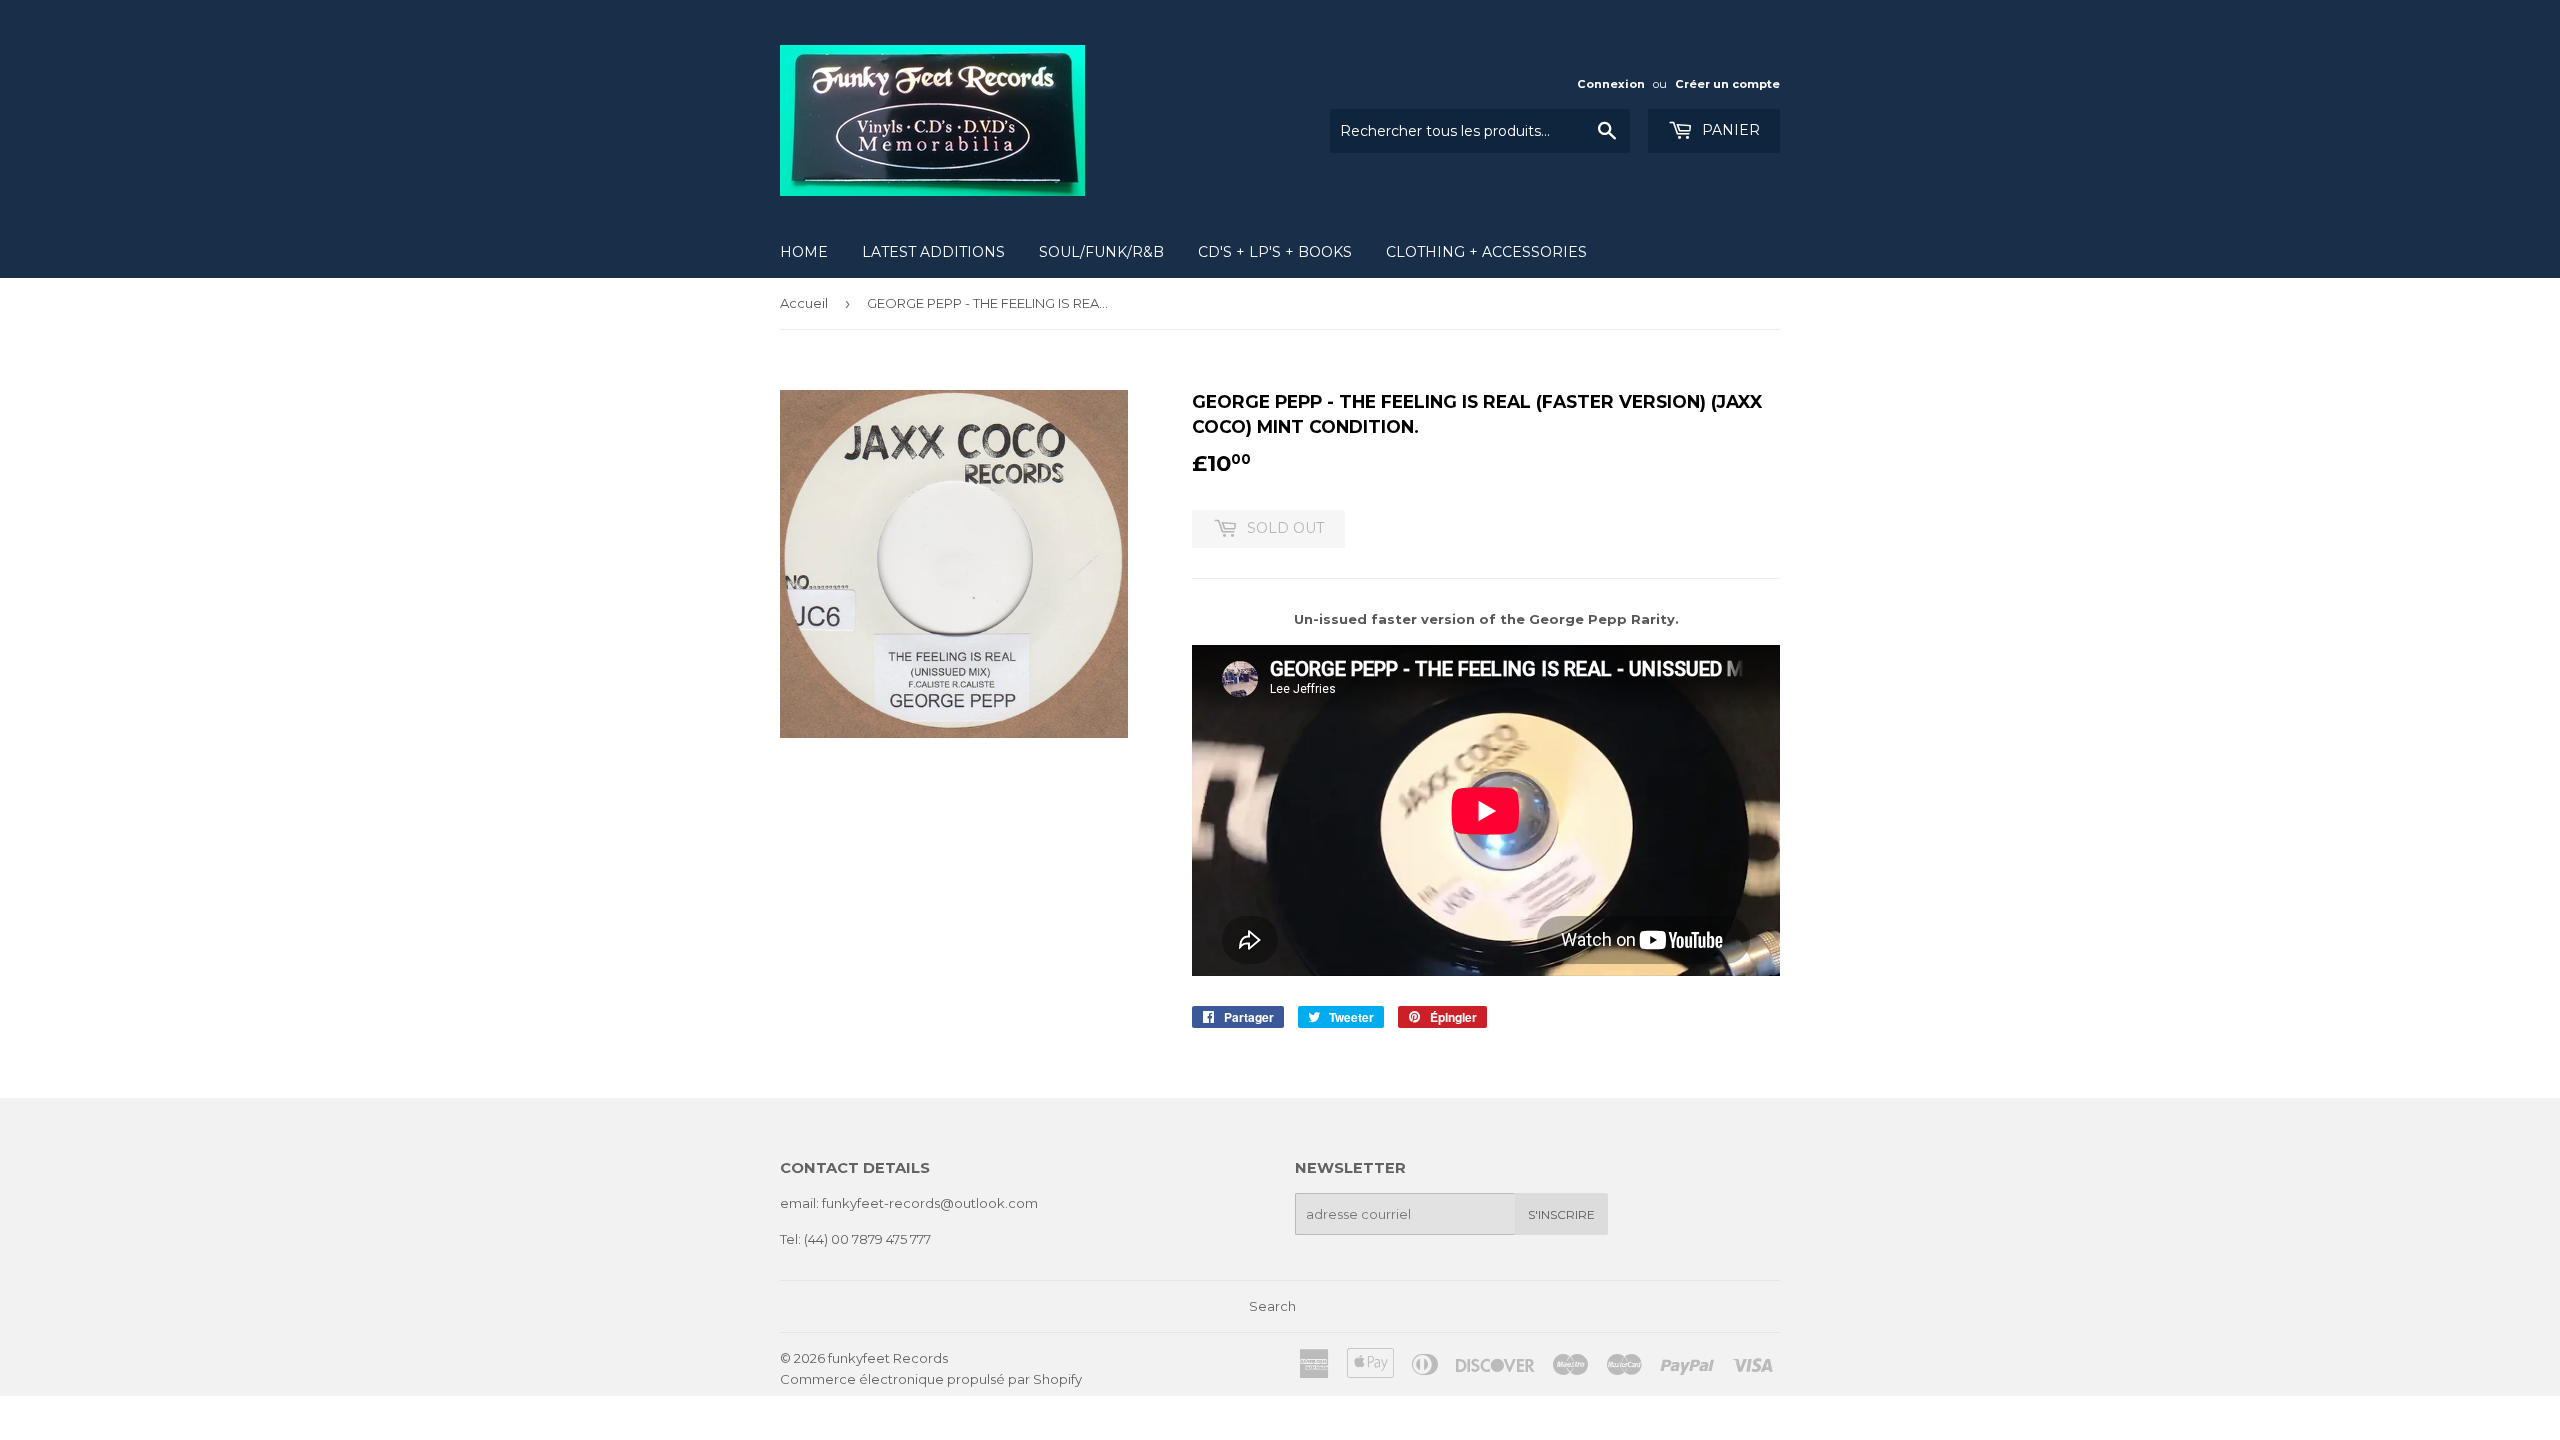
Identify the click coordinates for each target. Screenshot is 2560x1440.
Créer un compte (1727, 84)
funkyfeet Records (888, 1358)
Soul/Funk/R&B (1101, 252)
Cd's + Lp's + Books (1275, 252)
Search (1272, 1306)
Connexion (1611, 84)
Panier (1729, 130)
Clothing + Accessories (1486, 252)
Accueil (804, 303)
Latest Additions (933, 252)
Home (804, 252)
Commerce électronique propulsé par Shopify (931, 1379)
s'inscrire (1561, 1214)
